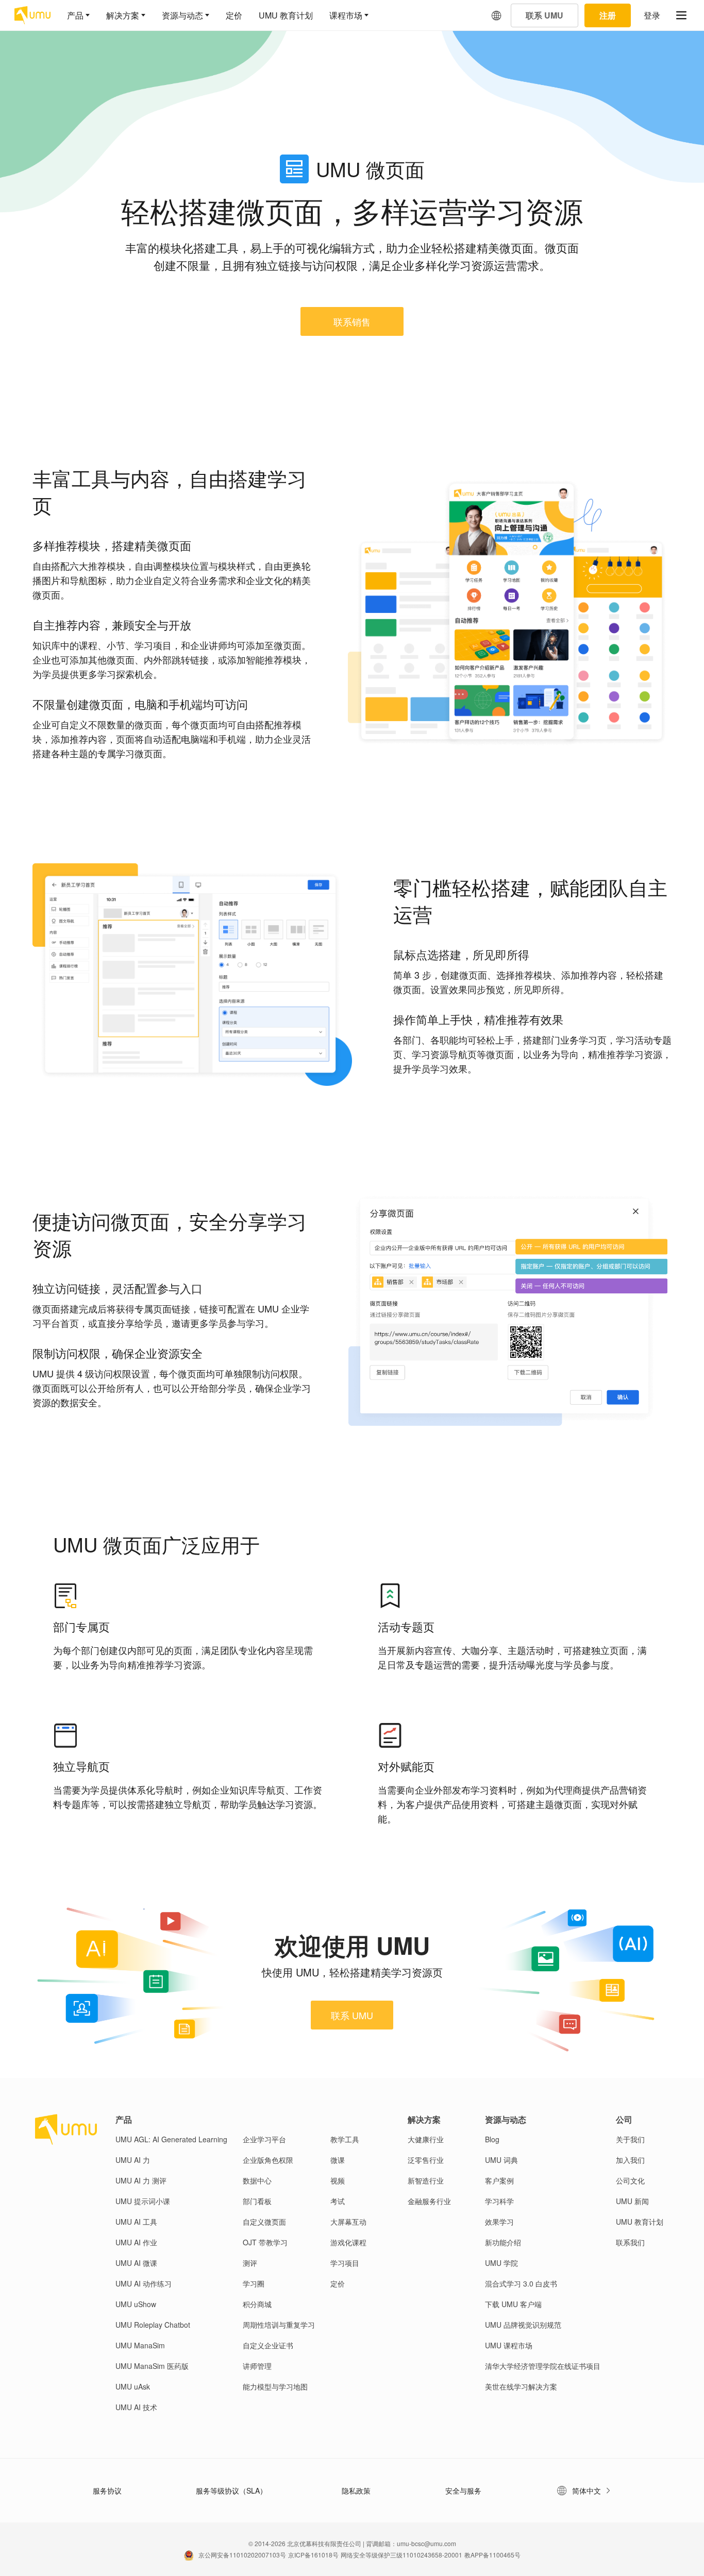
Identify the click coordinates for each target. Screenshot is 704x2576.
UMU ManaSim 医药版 (152, 2366)
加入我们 (630, 2160)
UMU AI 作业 (136, 2242)
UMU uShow (136, 2304)
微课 (338, 2160)
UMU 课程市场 (509, 2345)
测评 (250, 2263)
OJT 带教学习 (265, 2242)
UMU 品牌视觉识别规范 (523, 2325)
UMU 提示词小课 (143, 2201)
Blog (492, 2139)
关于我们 (630, 2139)
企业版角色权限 (268, 2160)
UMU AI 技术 (136, 2407)
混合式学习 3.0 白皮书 (521, 2283)
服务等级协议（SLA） (231, 2490)
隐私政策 (356, 2490)
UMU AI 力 (133, 2160)
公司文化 (630, 2180)
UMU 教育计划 (286, 15)
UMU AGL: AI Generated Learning (171, 2139)
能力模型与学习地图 (275, 2386)
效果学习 (499, 2222)
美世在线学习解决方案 (521, 2386)
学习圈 (254, 2283)
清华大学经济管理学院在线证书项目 (543, 2366)
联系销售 (352, 321)
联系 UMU (352, 2015)
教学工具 (345, 2139)
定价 (234, 15)
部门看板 (257, 2201)
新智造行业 (426, 2180)
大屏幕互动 (348, 2222)
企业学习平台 (264, 2139)
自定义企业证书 (268, 2345)
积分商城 (257, 2304)
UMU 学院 (501, 2263)
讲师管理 (257, 2366)
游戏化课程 (348, 2242)
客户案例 (499, 2180)
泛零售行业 (426, 2160)
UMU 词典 (501, 2160)
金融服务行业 (429, 2201)
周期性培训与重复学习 (279, 2325)
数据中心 (257, 2180)
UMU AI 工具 (136, 2222)
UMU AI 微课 (136, 2263)
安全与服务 (463, 2490)
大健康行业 (426, 2139)
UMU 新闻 (632, 2201)
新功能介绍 (503, 2242)
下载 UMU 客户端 (513, 2304)
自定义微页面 (264, 2222)
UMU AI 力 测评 (141, 2180)
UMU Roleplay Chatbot (153, 2325)
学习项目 (345, 2263)
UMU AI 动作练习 (144, 2283)
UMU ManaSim (140, 2345)
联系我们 (630, 2242)
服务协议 (107, 2490)
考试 (338, 2201)
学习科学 (499, 2201)
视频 (338, 2180)
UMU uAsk (133, 2386)
